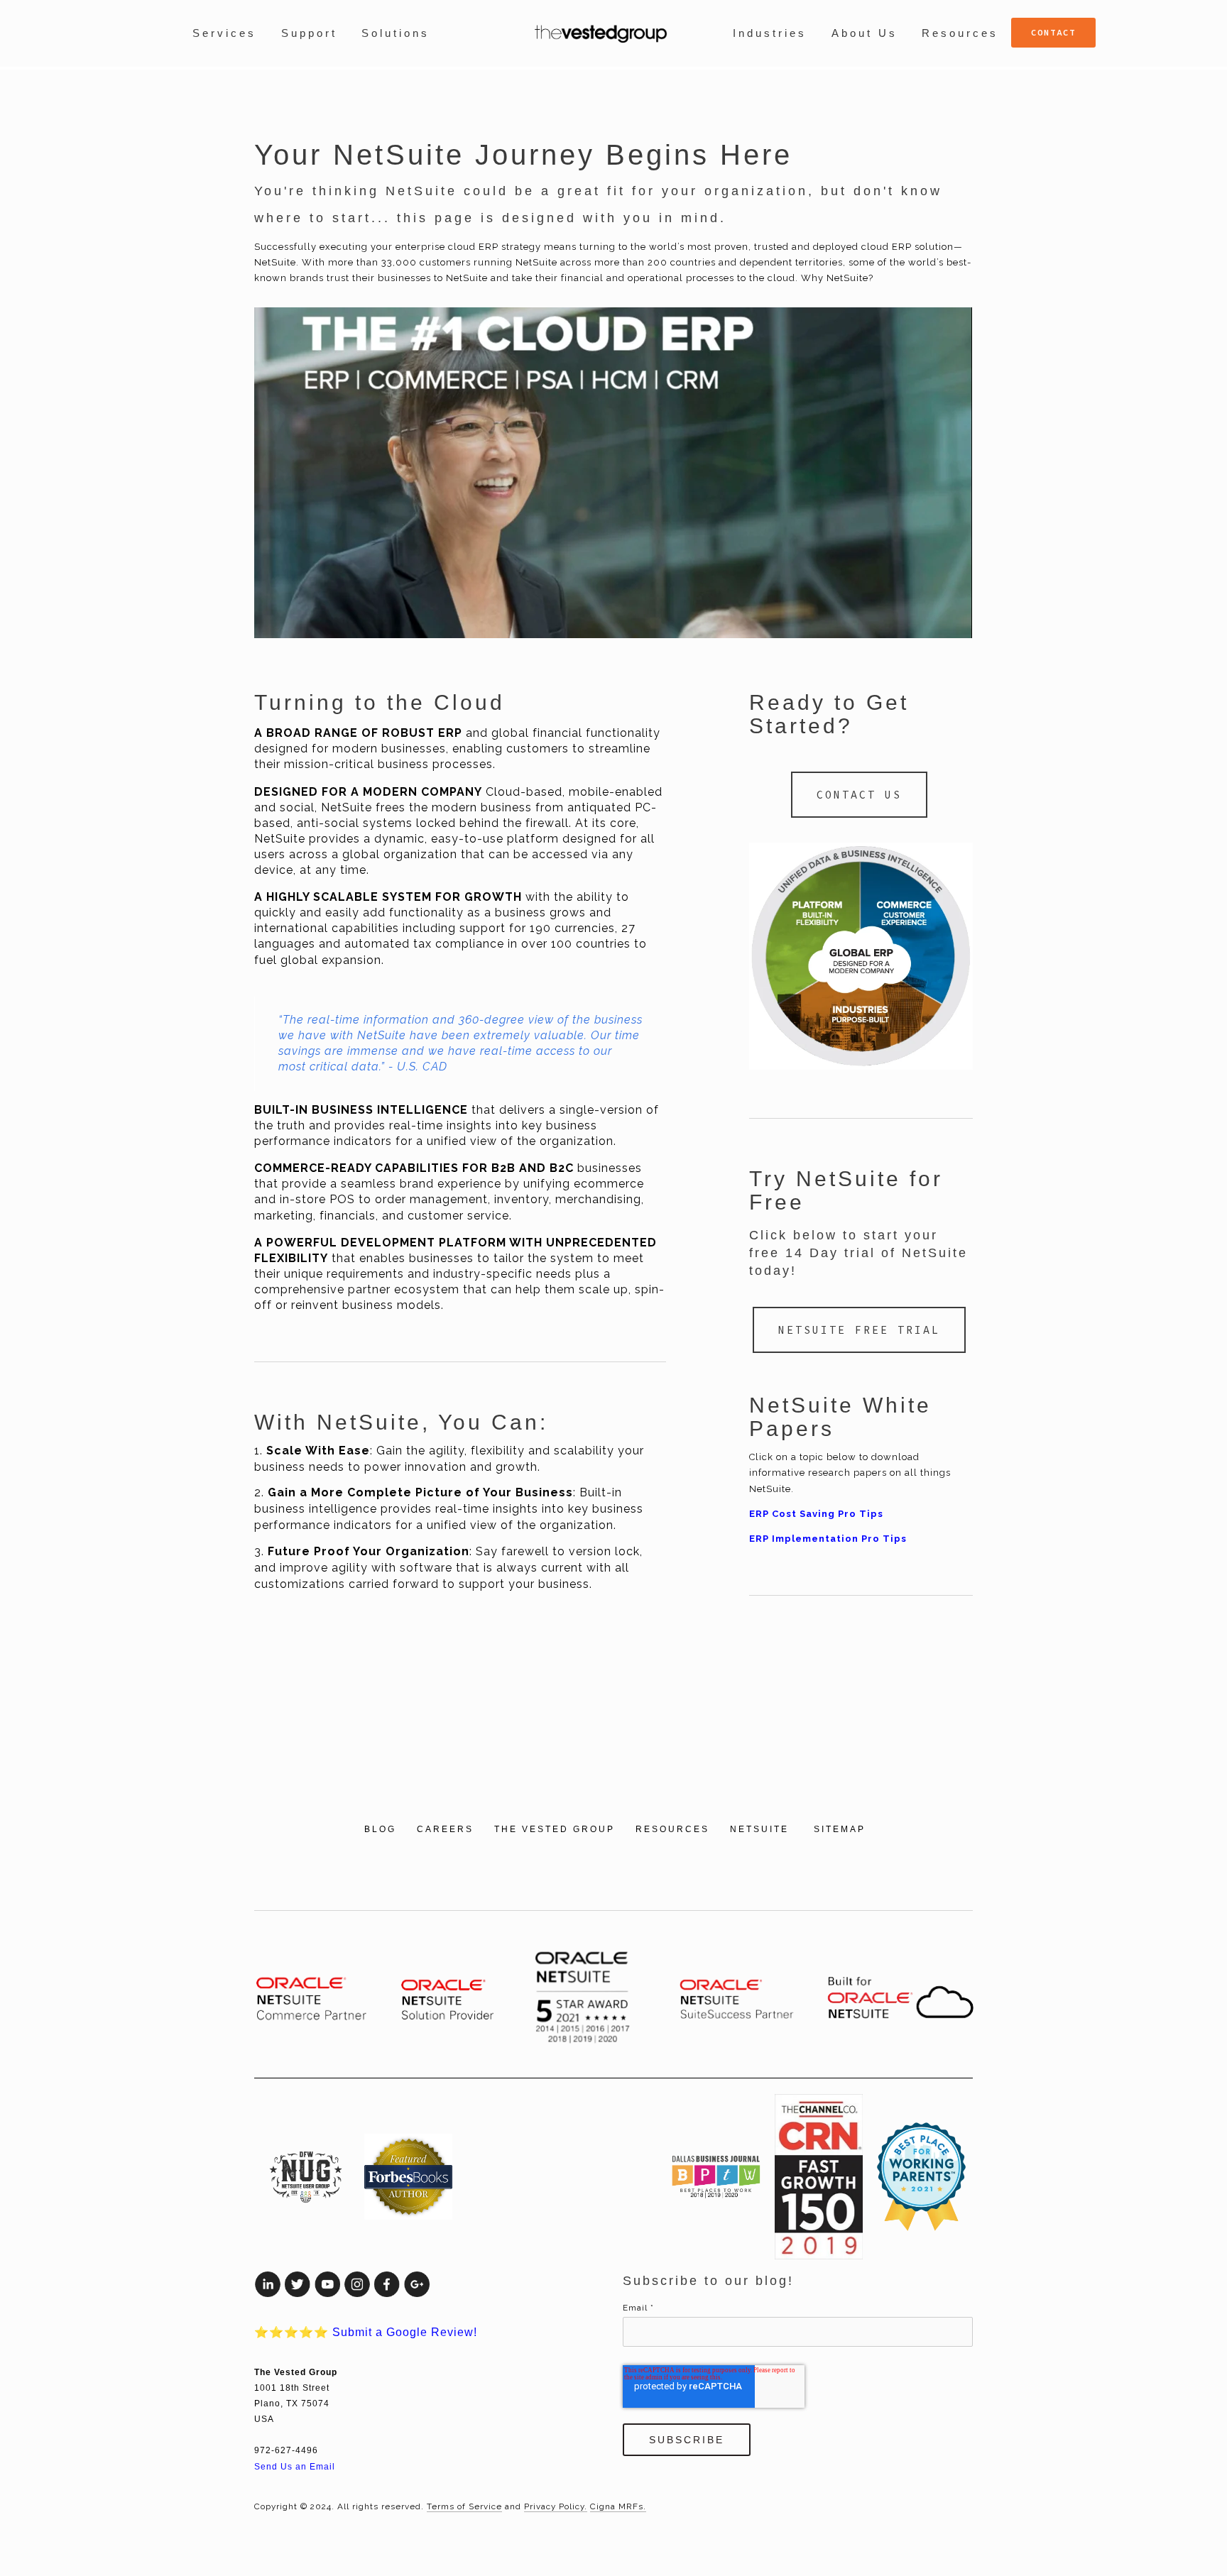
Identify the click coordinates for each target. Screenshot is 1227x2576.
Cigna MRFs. (618, 2506)
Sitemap (840, 1829)
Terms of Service (464, 2506)
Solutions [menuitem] (396, 33)
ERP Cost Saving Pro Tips (816, 1514)
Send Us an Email (295, 2466)
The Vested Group (555, 1829)
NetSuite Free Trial (859, 1330)
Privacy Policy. (556, 2506)
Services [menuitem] (224, 33)
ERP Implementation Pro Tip (825, 1539)
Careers (445, 1829)
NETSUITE (762, 1829)
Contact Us (859, 795)
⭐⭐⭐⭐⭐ (366, 2332)
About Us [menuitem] (865, 33)
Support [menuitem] (309, 33)
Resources (672, 1829)
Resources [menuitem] (960, 33)
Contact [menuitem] (1053, 32)
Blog (380, 1829)
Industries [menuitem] (770, 33)
